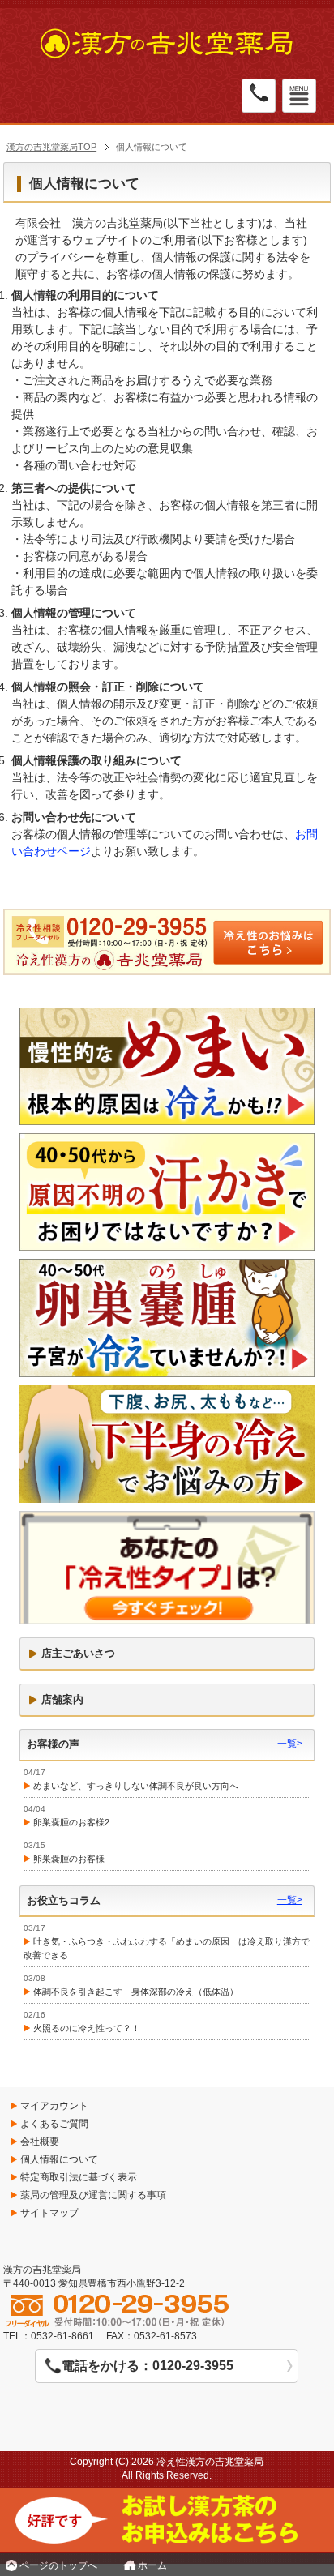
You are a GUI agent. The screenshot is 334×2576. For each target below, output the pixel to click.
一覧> (290, 1744)
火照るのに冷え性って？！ (87, 2028)
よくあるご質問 (54, 2124)
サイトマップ (49, 2213)
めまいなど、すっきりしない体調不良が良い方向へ (136, 1786)
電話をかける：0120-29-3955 (148, 2366)
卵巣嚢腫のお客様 (69, 1859)
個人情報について (59, 2159)
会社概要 (40, 2142)
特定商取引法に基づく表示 (79, 2177)
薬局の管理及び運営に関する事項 (93, 2195)
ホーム (152, 2565)
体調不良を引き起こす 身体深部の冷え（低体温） (136, 1992)
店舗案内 (62, 1699)
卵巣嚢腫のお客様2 (71, 1822)
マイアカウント (54, 2106)
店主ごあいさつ (78, 1653)
